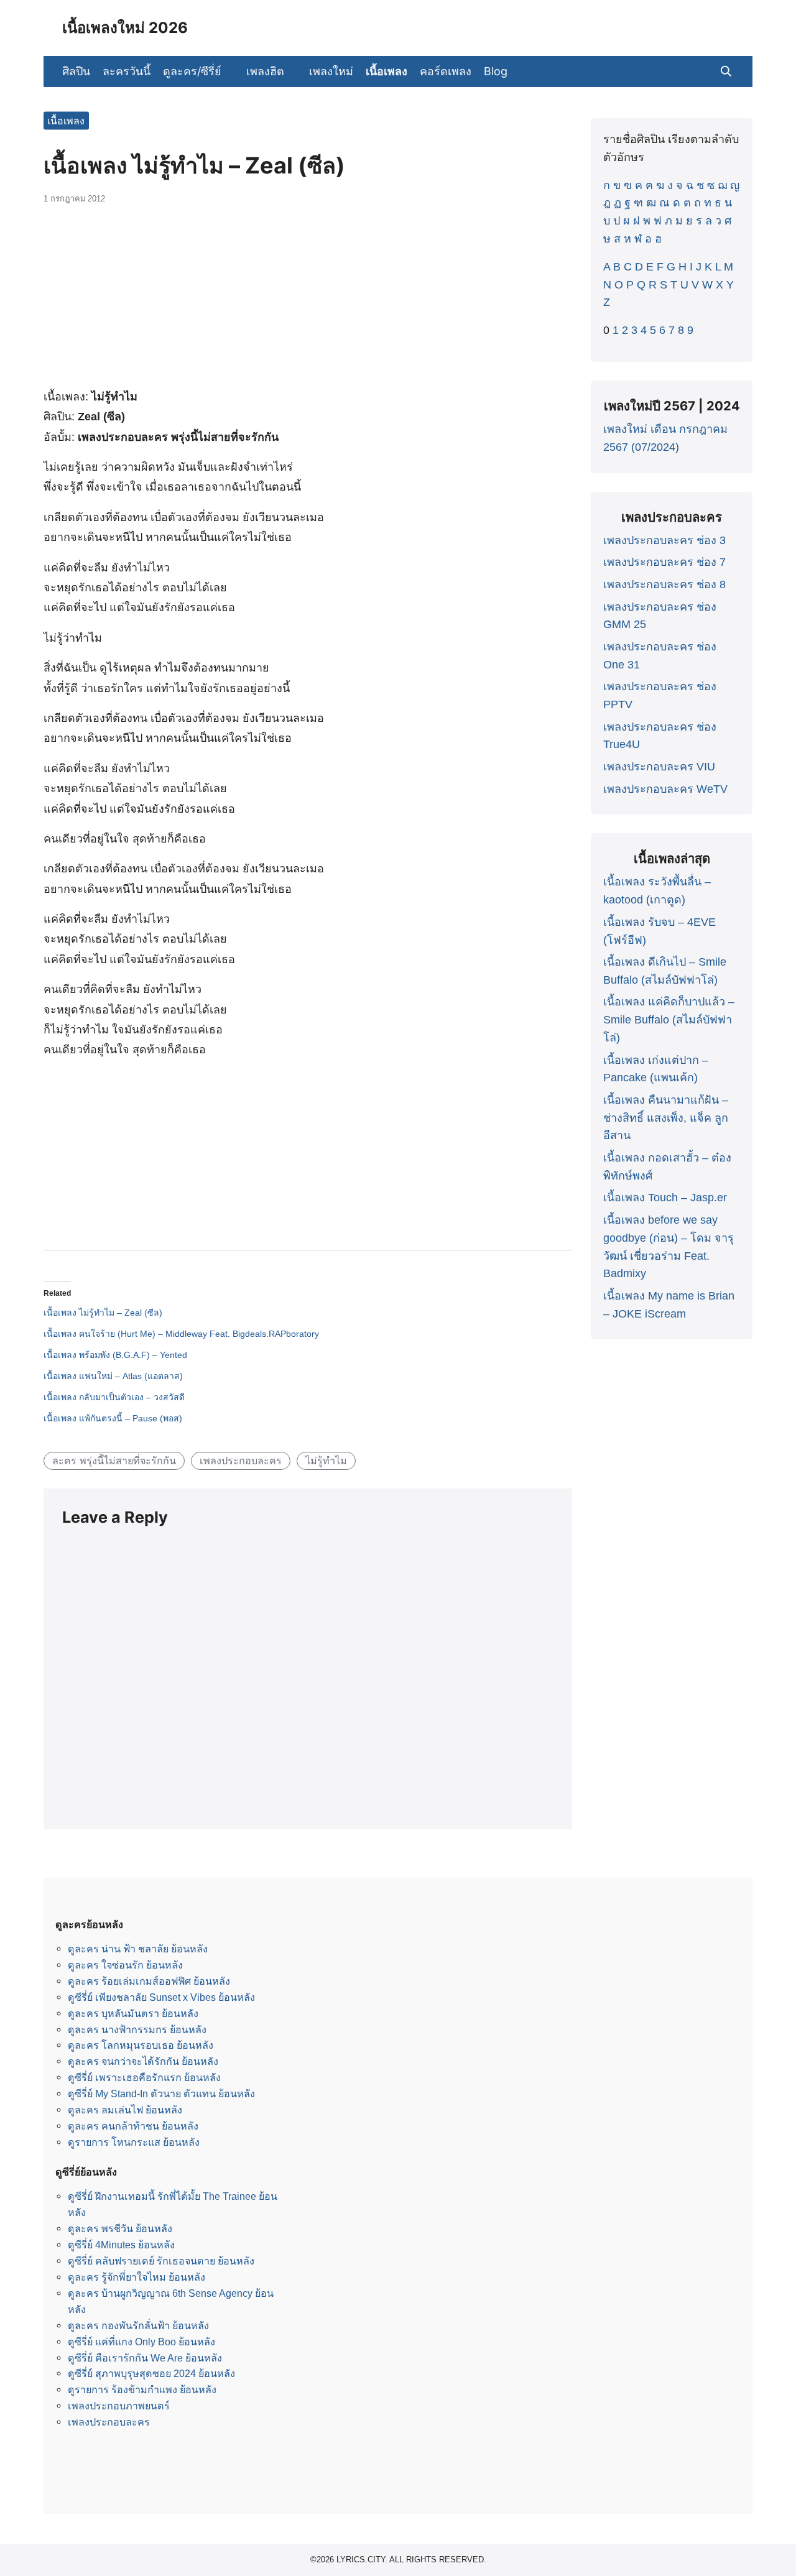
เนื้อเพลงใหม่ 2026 (125, 28)
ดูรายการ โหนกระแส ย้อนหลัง (134, 2142)
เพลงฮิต (265, 71)
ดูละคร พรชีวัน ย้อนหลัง (120, 2228)
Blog (496, 71)
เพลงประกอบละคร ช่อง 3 (664, 540)
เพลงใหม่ (331, 71)
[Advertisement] (308, 303)
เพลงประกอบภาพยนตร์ (119, 2406)
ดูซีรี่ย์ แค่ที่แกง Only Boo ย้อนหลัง (141, 2342)
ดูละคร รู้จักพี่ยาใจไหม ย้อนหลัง (137, 2277)
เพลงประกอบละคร (241, 1461)
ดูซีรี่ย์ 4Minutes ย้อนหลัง (121, 2245)
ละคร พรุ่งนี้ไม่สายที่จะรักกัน (114, 1461)
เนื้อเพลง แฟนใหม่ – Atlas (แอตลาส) (113, 1376)
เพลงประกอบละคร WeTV (665, 789)
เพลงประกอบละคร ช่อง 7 (664, 562)
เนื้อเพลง (386, 71)
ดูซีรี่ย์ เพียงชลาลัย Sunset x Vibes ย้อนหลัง (161, 1997)
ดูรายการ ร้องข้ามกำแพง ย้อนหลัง (142, 2389)
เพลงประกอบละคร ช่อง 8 (664, 584)
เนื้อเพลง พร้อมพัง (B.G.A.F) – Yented (115, 1355)
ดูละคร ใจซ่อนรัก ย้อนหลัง (125, 1965)
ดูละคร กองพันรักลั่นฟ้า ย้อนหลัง (138, 2325)
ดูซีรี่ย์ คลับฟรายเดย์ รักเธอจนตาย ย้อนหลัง (161, 2261)
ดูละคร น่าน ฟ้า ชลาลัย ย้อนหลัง (138, 1949)
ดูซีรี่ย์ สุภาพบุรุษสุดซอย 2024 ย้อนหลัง (151, 2373)
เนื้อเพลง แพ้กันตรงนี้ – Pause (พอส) (113, 1418)
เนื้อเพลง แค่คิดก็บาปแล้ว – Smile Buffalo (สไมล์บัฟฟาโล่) (669, 1020)
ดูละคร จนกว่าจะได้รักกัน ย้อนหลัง (143, 2061)
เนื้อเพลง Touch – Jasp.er (665, 1198)
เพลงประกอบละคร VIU (659, 767)
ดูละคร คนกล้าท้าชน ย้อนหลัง (133, 2126)
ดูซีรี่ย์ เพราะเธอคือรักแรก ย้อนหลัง (144, 2077)
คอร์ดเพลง (446, 71)
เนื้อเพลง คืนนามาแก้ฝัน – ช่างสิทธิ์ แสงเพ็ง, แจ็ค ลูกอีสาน (666, 1118)
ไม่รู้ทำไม (326, 1461)
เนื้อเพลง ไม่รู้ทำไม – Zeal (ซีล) (103, 1313)
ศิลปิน (76, 71)
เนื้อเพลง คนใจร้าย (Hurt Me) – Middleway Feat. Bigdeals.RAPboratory (181, 1334)
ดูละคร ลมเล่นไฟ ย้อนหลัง (125, 2110)
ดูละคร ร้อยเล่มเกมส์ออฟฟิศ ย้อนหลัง (149, 1981)
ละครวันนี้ (127, 71)
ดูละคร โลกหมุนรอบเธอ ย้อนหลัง (141, 2045)
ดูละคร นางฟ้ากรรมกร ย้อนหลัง (137, 2029)
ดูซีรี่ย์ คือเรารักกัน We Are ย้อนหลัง (145, 2358)
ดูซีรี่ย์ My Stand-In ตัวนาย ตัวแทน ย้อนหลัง (161, 2094)
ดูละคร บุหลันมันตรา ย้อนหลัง (133, 2013)
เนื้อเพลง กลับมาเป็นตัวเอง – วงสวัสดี (114, 1397)
